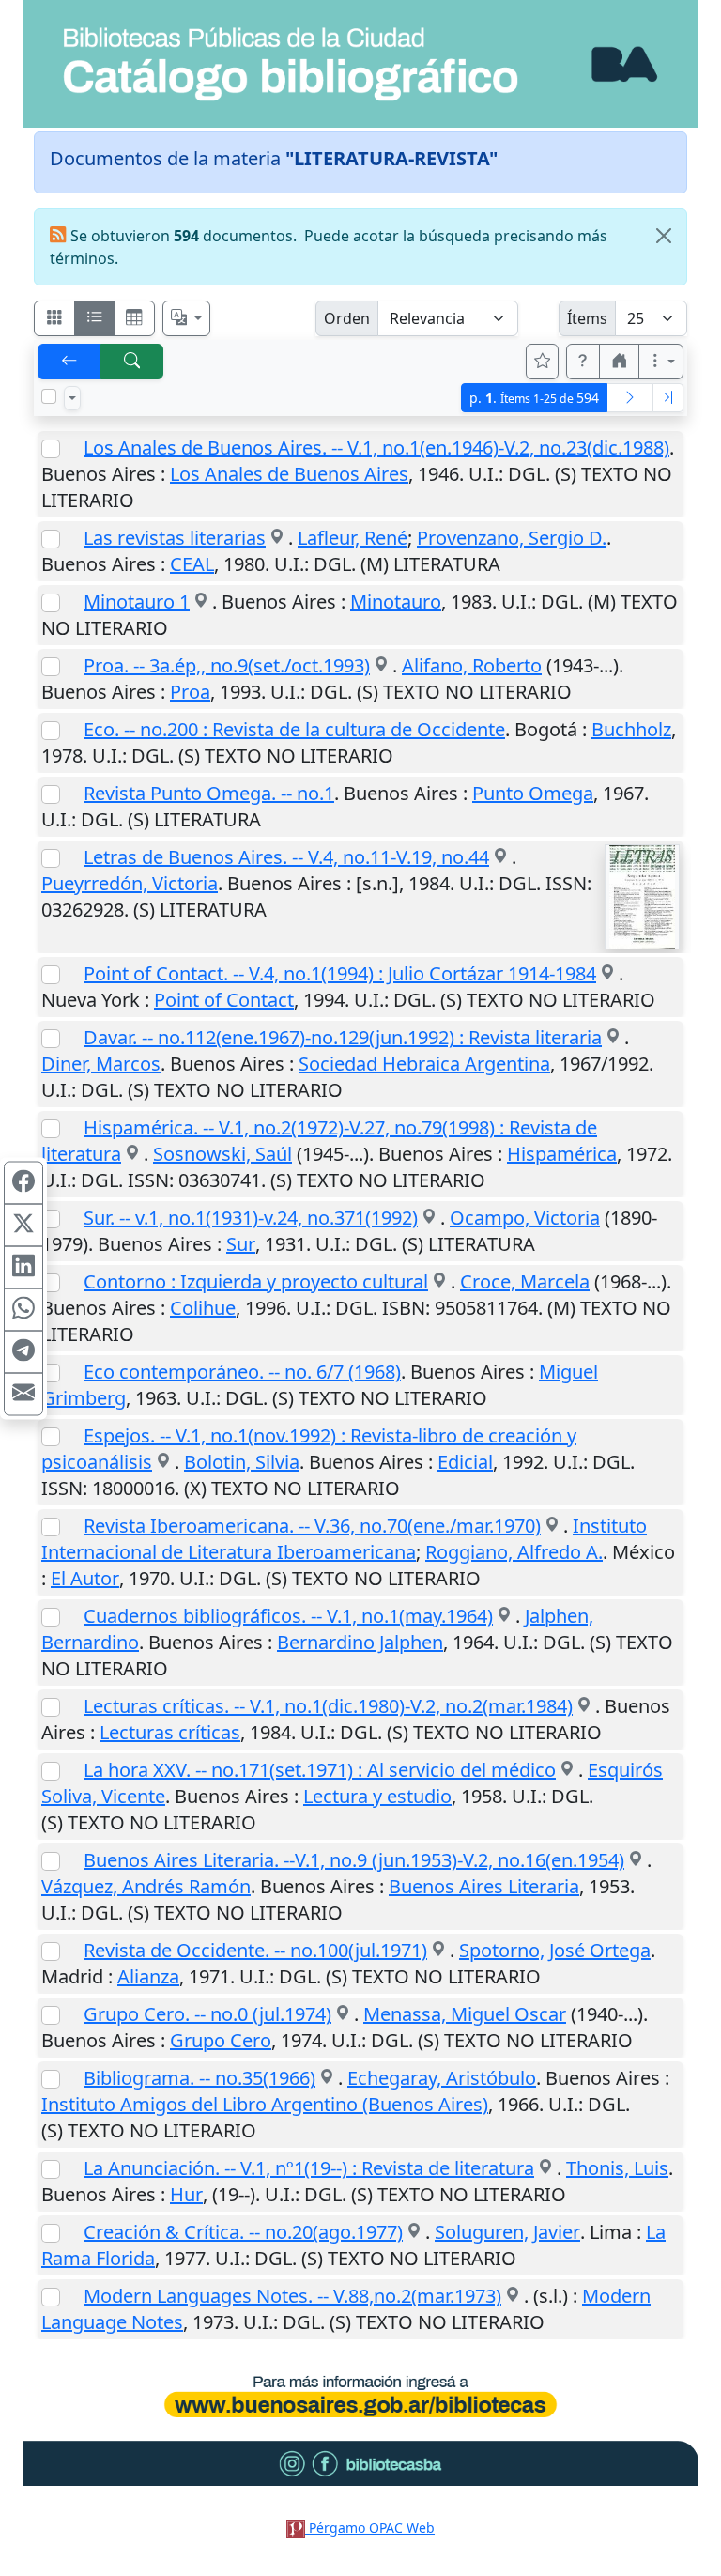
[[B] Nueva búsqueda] (132, 362)
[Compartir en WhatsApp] (23, 1309)
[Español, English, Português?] (187, 318)
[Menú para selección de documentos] (72, 398)
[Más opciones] (661, 362)
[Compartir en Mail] (23, 1394)
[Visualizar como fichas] (54, 318)
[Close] (664, 236)
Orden (347, 318)
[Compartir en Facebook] (23, 1182)
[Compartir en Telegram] (23, 1351)
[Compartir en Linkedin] (23, 1267)
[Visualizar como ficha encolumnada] (95, 318)
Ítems (587, 318)
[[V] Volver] (69, 362)
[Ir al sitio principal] (360, 64)
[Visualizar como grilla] (134, 318)
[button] (583, 362)
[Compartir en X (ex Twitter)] (23, 1225)
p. (534, 398)
